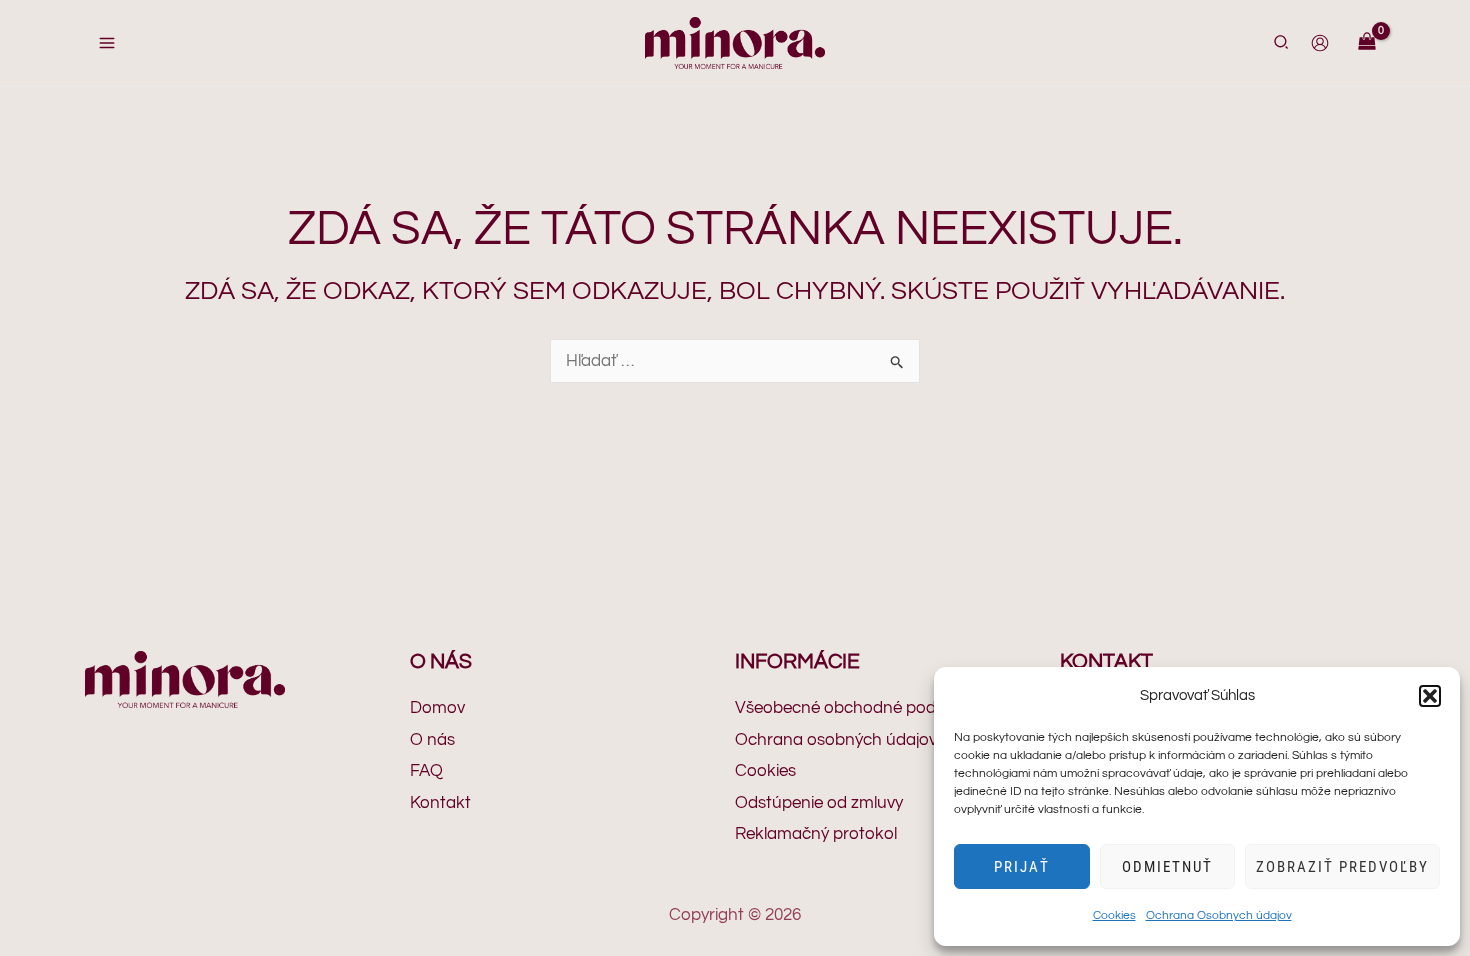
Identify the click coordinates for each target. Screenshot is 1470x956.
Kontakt (440, 803)
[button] (1430, 696)
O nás (432, 740)
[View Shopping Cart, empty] (1367, 43)
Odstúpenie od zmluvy (819, 803)
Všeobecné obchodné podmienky (862, 708)
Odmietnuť (1167, 867)
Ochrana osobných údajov (836, 740)
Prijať (1022, 867)
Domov (437, 708)
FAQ (426, 771)
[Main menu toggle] (107, 43)
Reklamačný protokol (816, 834)
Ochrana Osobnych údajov (1219, 915)
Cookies (1114, 915)
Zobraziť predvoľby (1342, 867)
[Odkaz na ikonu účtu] (1320, 43)
